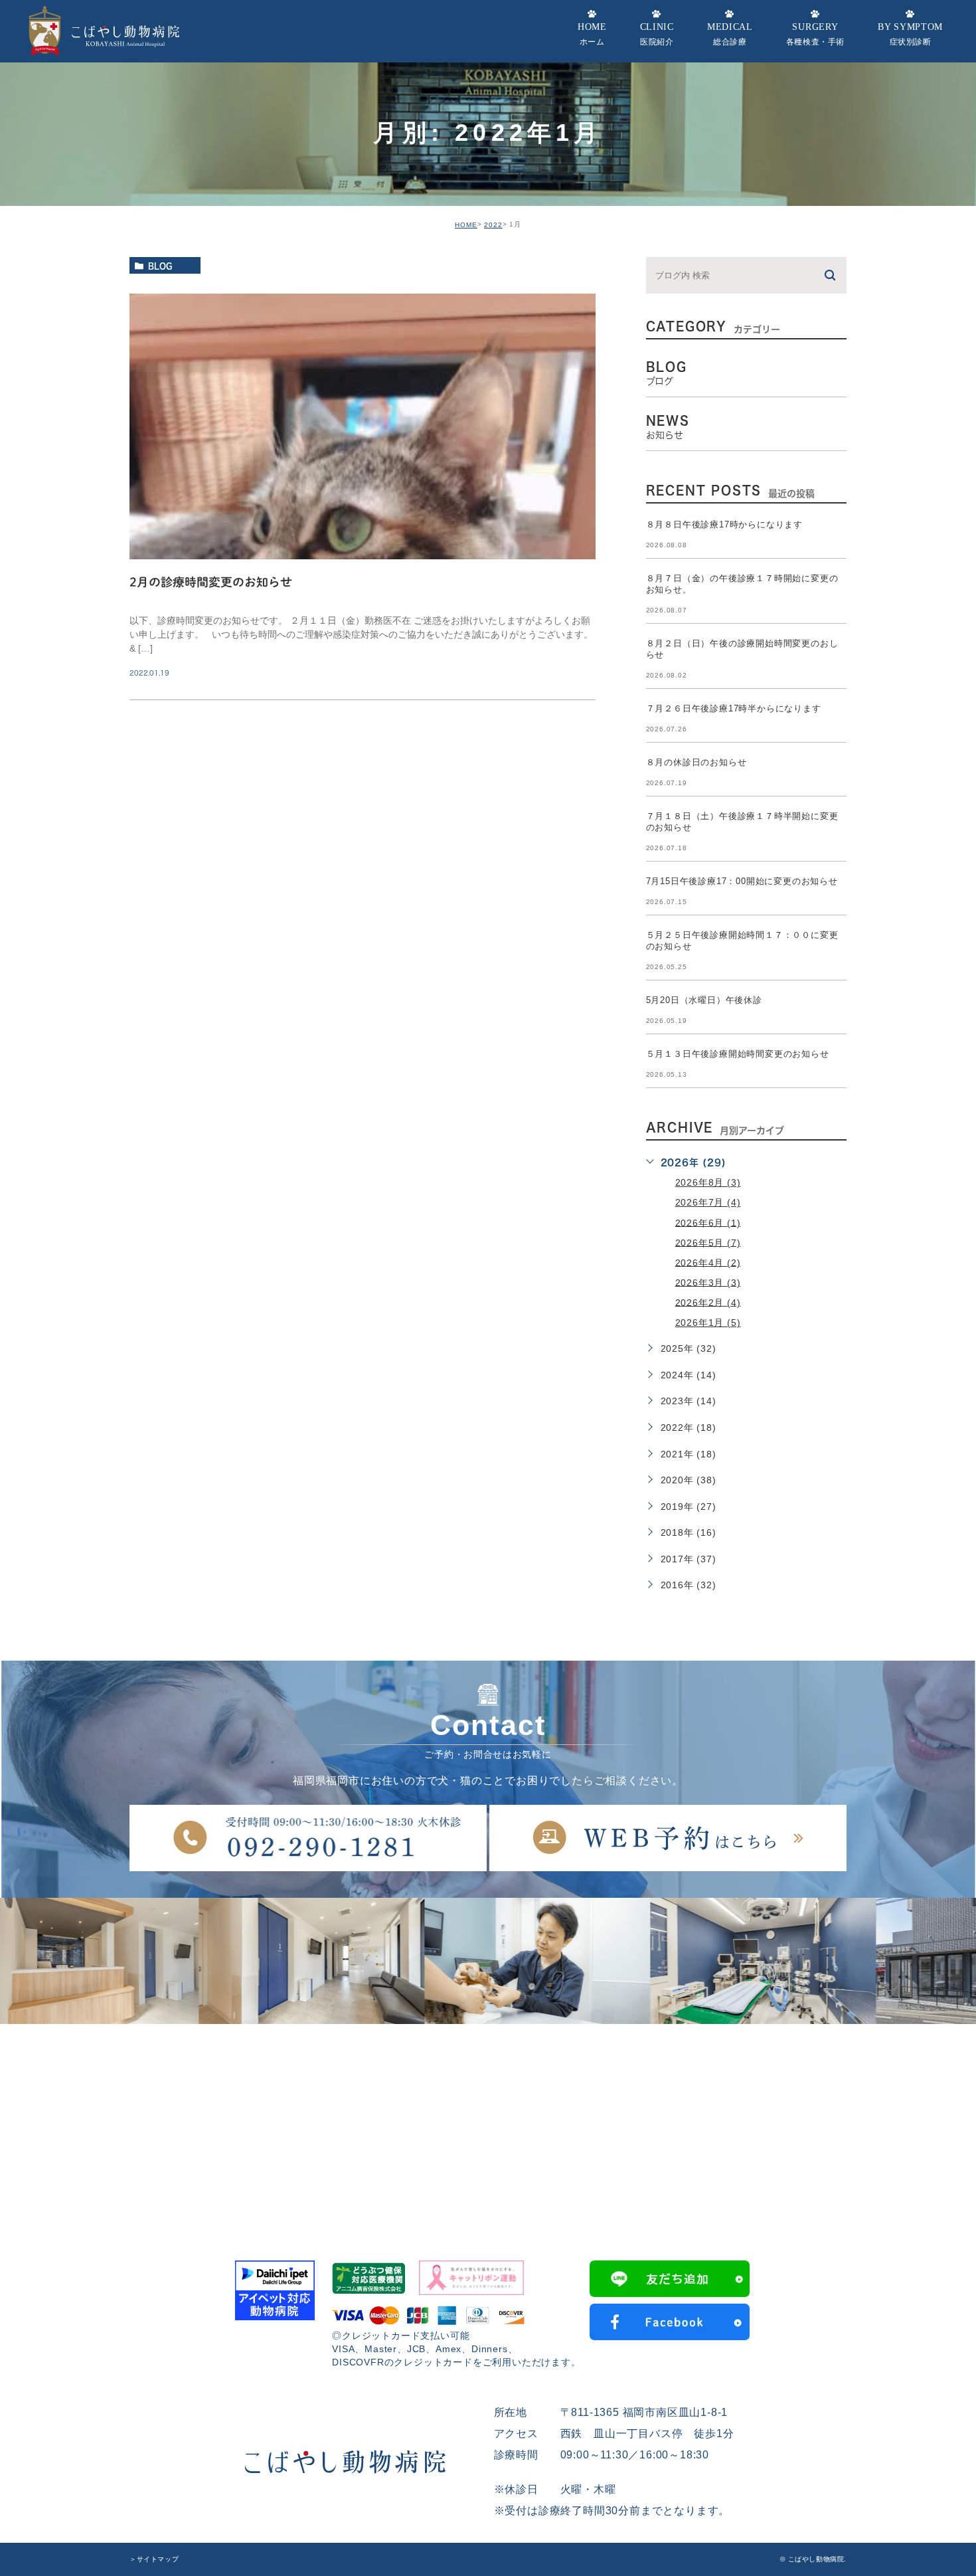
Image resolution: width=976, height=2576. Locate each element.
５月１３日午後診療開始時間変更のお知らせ (738, 1054)
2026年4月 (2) (708, 1262)
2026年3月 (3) (708, 1282)
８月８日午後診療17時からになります (724, 524)
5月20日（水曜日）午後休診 (704, 1000)
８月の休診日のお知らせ (696, 762)
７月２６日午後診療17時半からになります (734, 708)
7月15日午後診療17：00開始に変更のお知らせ (742, 881)
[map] (488, 2124)
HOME (466, 225)
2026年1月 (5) (708, 1323)
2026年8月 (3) (708, 1182)
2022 (493, 225)
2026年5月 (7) (708, 1242)
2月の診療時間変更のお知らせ (211, 582)
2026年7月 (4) (708, 1202)
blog (160, 266)
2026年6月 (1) (708, 1222)
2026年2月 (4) (708, 1302)
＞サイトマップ (154, 2559)
